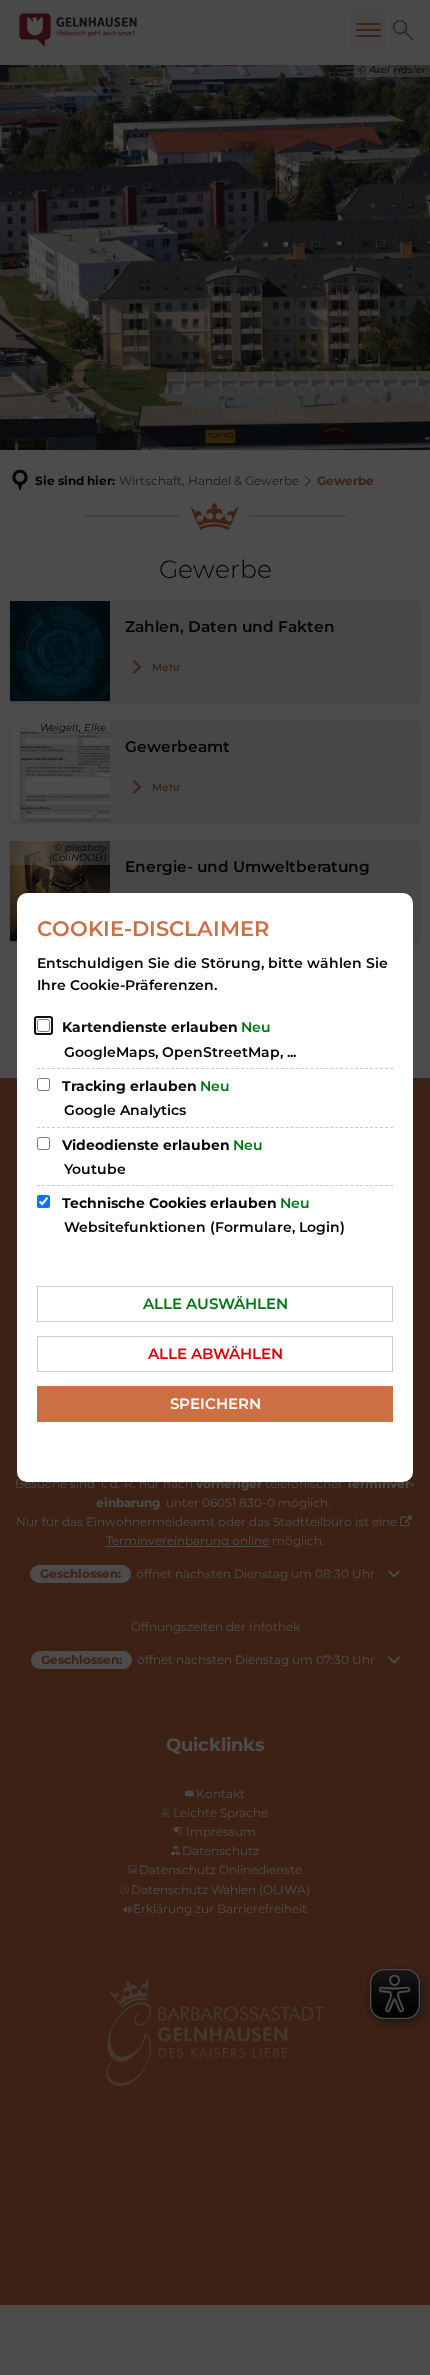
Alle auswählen (215, 1303)
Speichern (215, 1403)
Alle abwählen (215, 1353)
